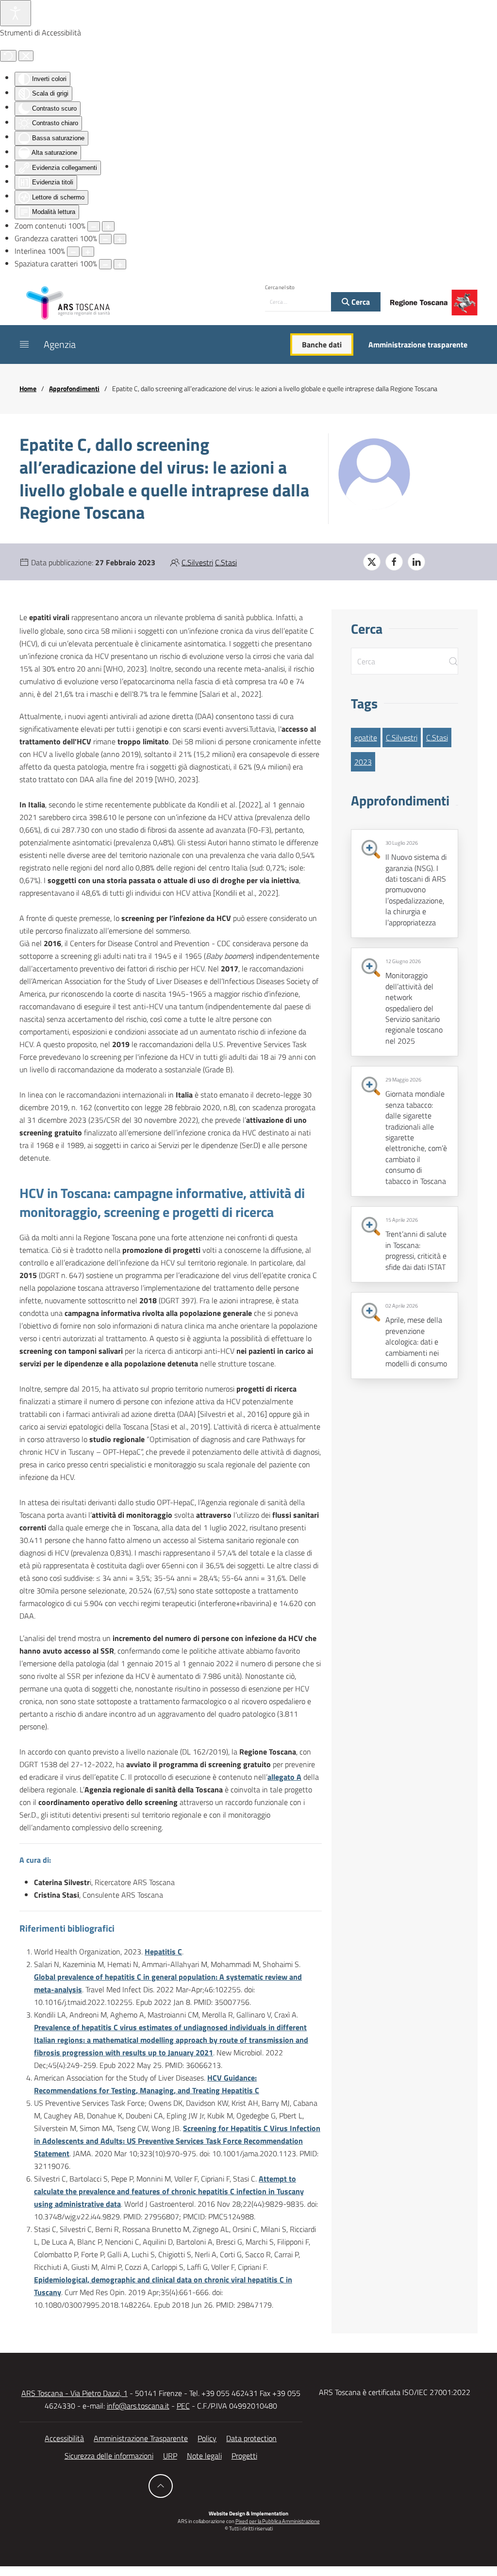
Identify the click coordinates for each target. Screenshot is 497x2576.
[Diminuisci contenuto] (94, 226)
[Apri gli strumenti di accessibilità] (16, 13)
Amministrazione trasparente (418, 345)
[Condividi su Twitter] (372, 562)
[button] (24, 345)
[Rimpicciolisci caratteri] (105, 239)
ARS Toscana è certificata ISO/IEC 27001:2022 (395, 2392)
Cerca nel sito (280, 287)
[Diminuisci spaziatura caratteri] (105, 264)
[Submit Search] (453, 661)
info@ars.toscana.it (138, 2406)
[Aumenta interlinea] (88, 252)
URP (170, 2456)
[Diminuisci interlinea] (73, 252)
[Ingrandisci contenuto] (108, 226)
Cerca (360, 302)
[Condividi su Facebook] (394, 562)
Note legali (204, 2456)
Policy (207, 2438)
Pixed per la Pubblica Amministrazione (278, 2521)
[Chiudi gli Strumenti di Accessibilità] (26, 56)
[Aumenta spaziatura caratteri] (120, 264)
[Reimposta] (8, 56)
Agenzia (60, 344)
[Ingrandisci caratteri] (120, 239)
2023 (363, 762)
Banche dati (322, 345)
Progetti (244, 2456)
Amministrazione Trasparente (141, 2438)
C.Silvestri (197, 562)
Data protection (251, 2438)
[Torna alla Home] (68, 302)
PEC (183, 2406)
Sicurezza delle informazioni (109, 2456)
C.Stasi (226, 562)
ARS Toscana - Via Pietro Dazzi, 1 (75, 2393)
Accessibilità (64, 2438)
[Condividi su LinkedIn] (416, 562)
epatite (366, 738)
